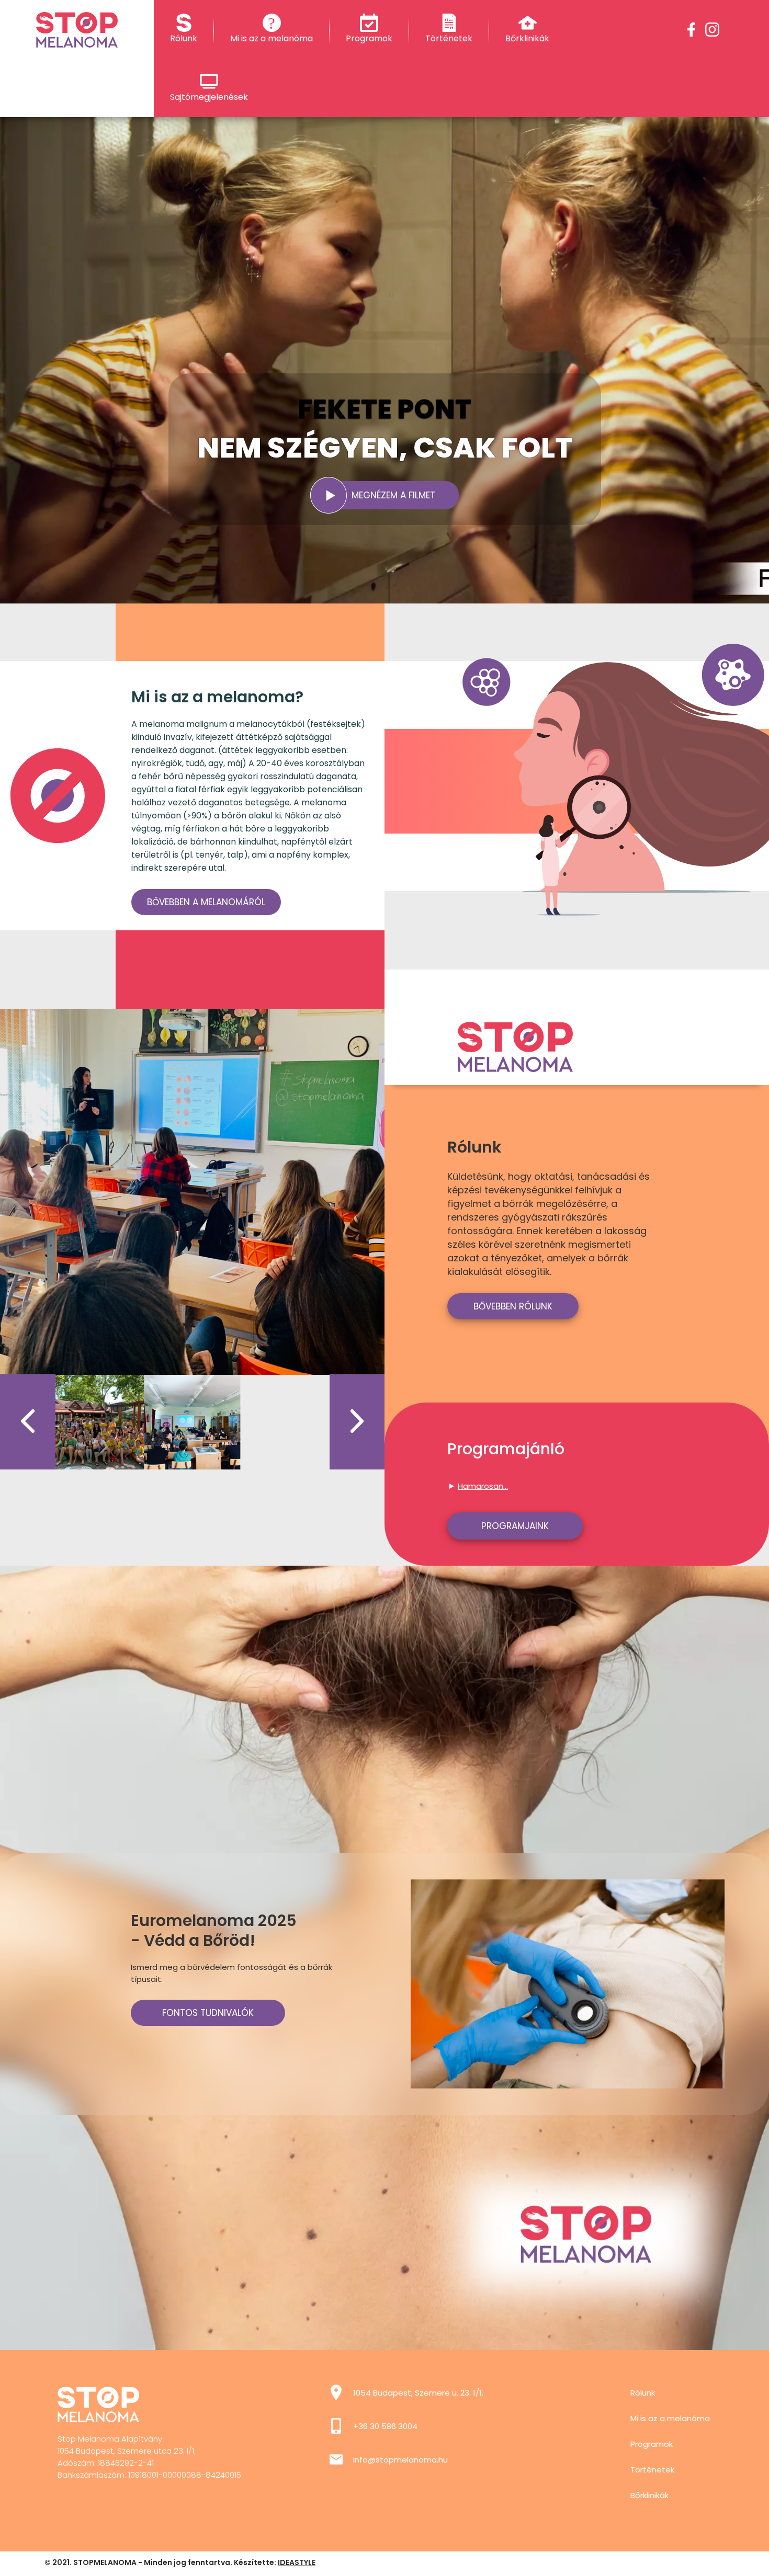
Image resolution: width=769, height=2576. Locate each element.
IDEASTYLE (297, 2562)
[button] (28, 1422)
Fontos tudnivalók (208, 2013)
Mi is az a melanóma (670, 2418)
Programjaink (515, 1526)
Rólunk (643, 2393)
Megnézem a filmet (393, 495)
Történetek (652, 2470)
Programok (652, 2444)
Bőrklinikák (649, 2495)
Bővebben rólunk (513, 1306)
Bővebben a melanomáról (206, 902)
